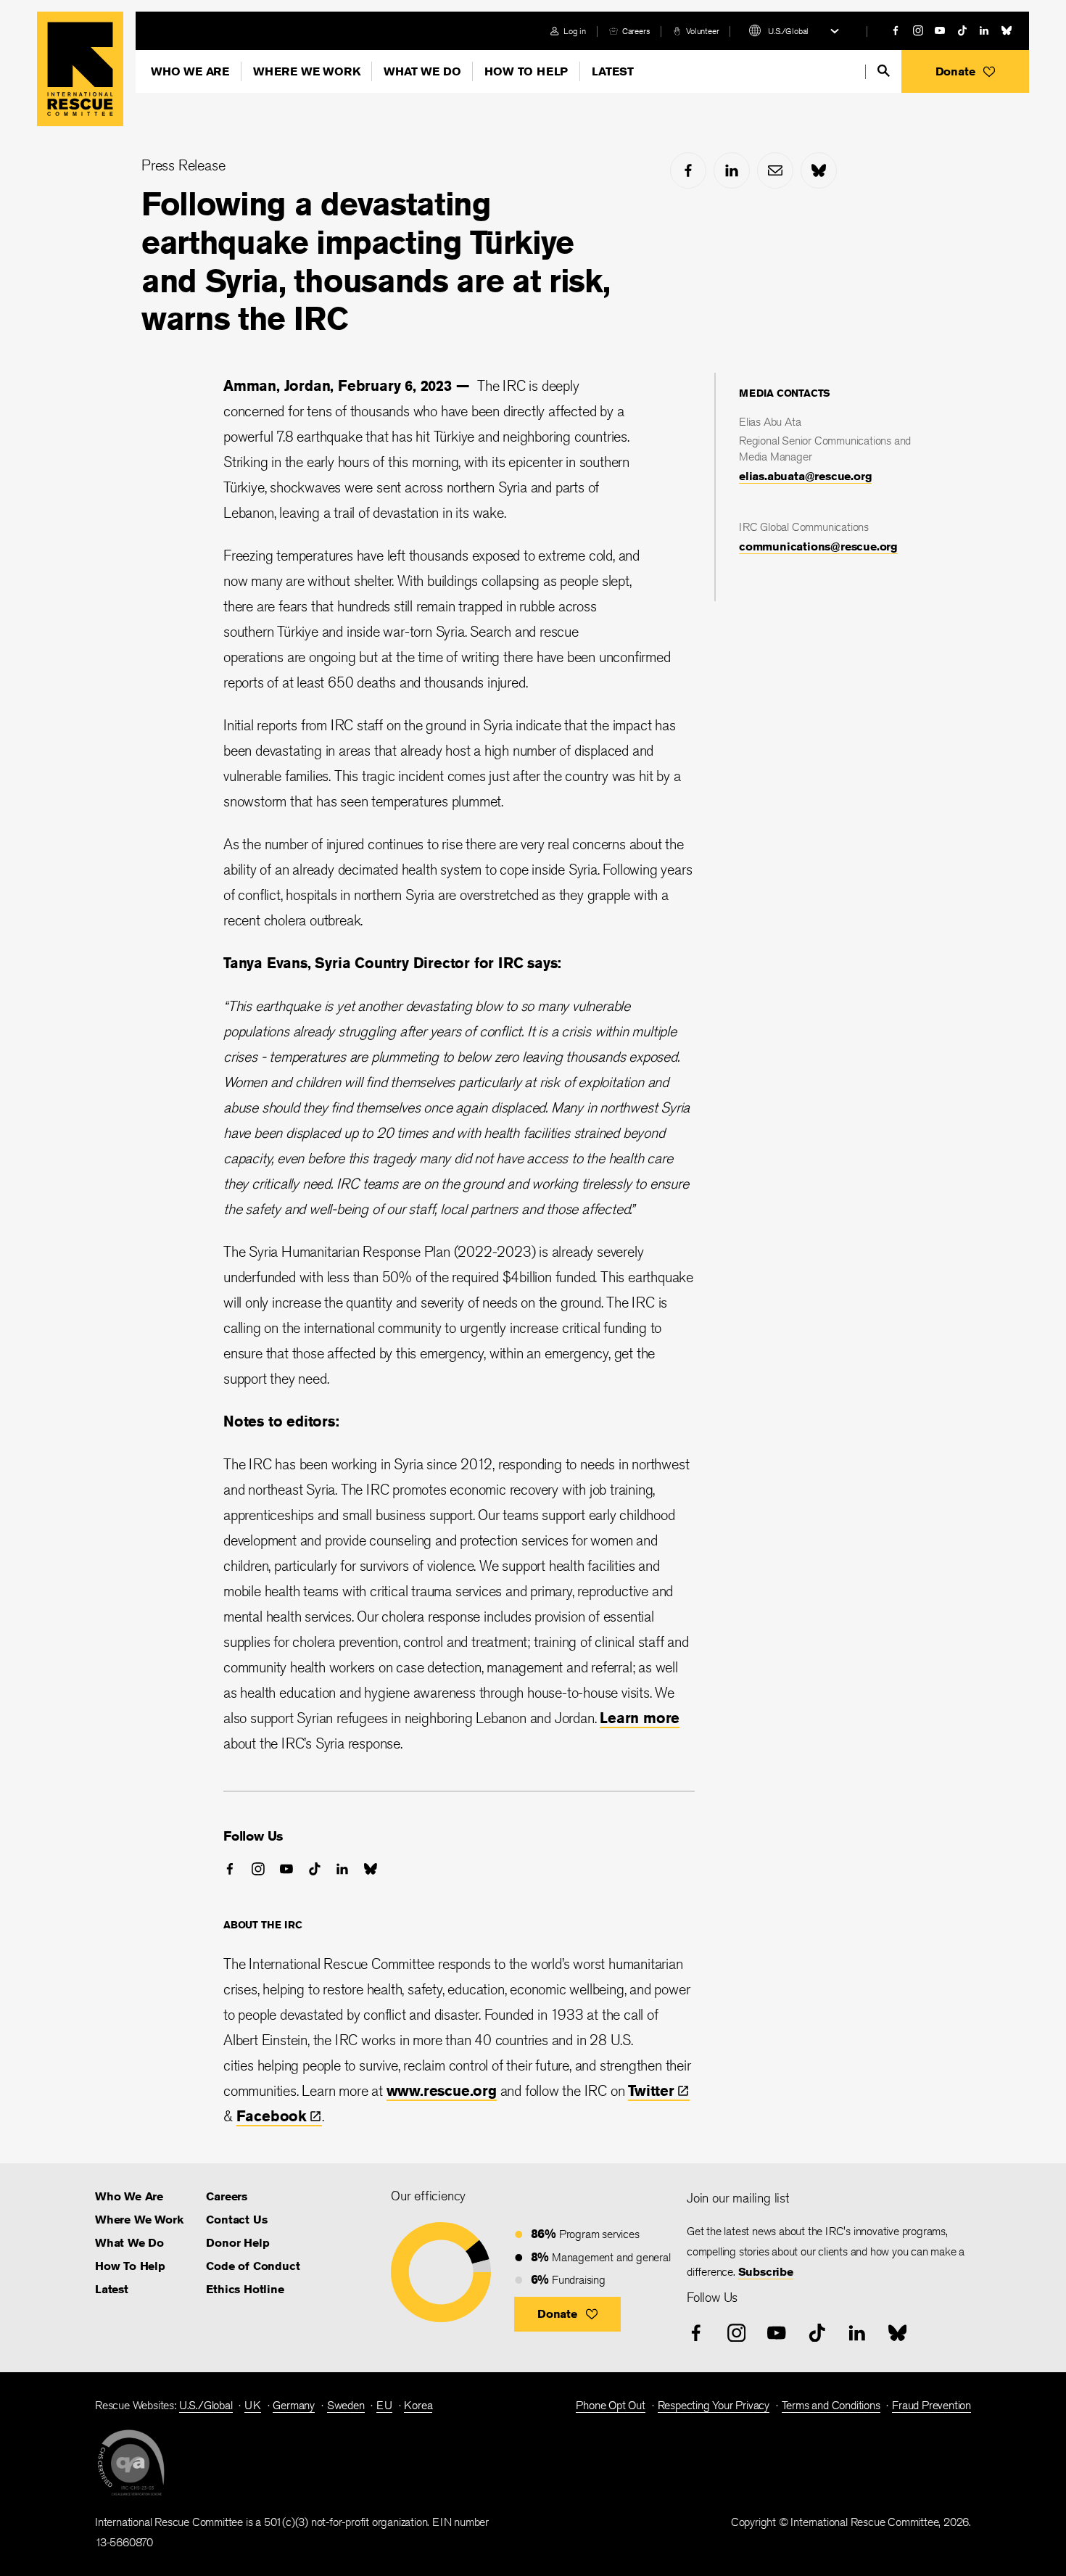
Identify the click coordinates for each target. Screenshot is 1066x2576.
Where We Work (306, 71)
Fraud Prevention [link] (931, 2405)
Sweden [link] (346, 2405)
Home (80, 69)
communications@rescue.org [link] (818, 546)
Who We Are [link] (129, 2196)
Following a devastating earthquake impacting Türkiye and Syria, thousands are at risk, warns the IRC (375, 261)
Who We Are (190, 71)
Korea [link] (418, 2405)
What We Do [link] (129, 2243)
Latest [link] (112, 2289)
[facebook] (896, 30)
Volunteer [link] (702, 31)
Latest (613, 71)
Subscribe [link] (766, 2272)
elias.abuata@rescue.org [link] (805, 476)
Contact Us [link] (236, 2220)
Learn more (640, 1718)
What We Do (422, 71)
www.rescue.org (442, 2090)
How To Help (526, 71)
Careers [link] (636, 31)
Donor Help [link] (237, 2243)
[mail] (775, 170)
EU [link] (384, 2405)
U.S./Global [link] (206, 2405)
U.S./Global (788, 31)
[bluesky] (1007, 30)
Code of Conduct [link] (253, 2266)
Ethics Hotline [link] (245, 2289)
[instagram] (918, 30)
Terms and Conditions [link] (831, 2405)
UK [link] (253, 2405)
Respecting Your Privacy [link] (714, 2405)
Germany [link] (294, 2405)
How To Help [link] (130, 2266)
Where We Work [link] (139, 2220)
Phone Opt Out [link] (610, 2405)
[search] (884, 71)
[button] (965, 71)
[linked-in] (984, 30)
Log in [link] (575, 31)
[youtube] (940, 30)
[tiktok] (962, 30)
